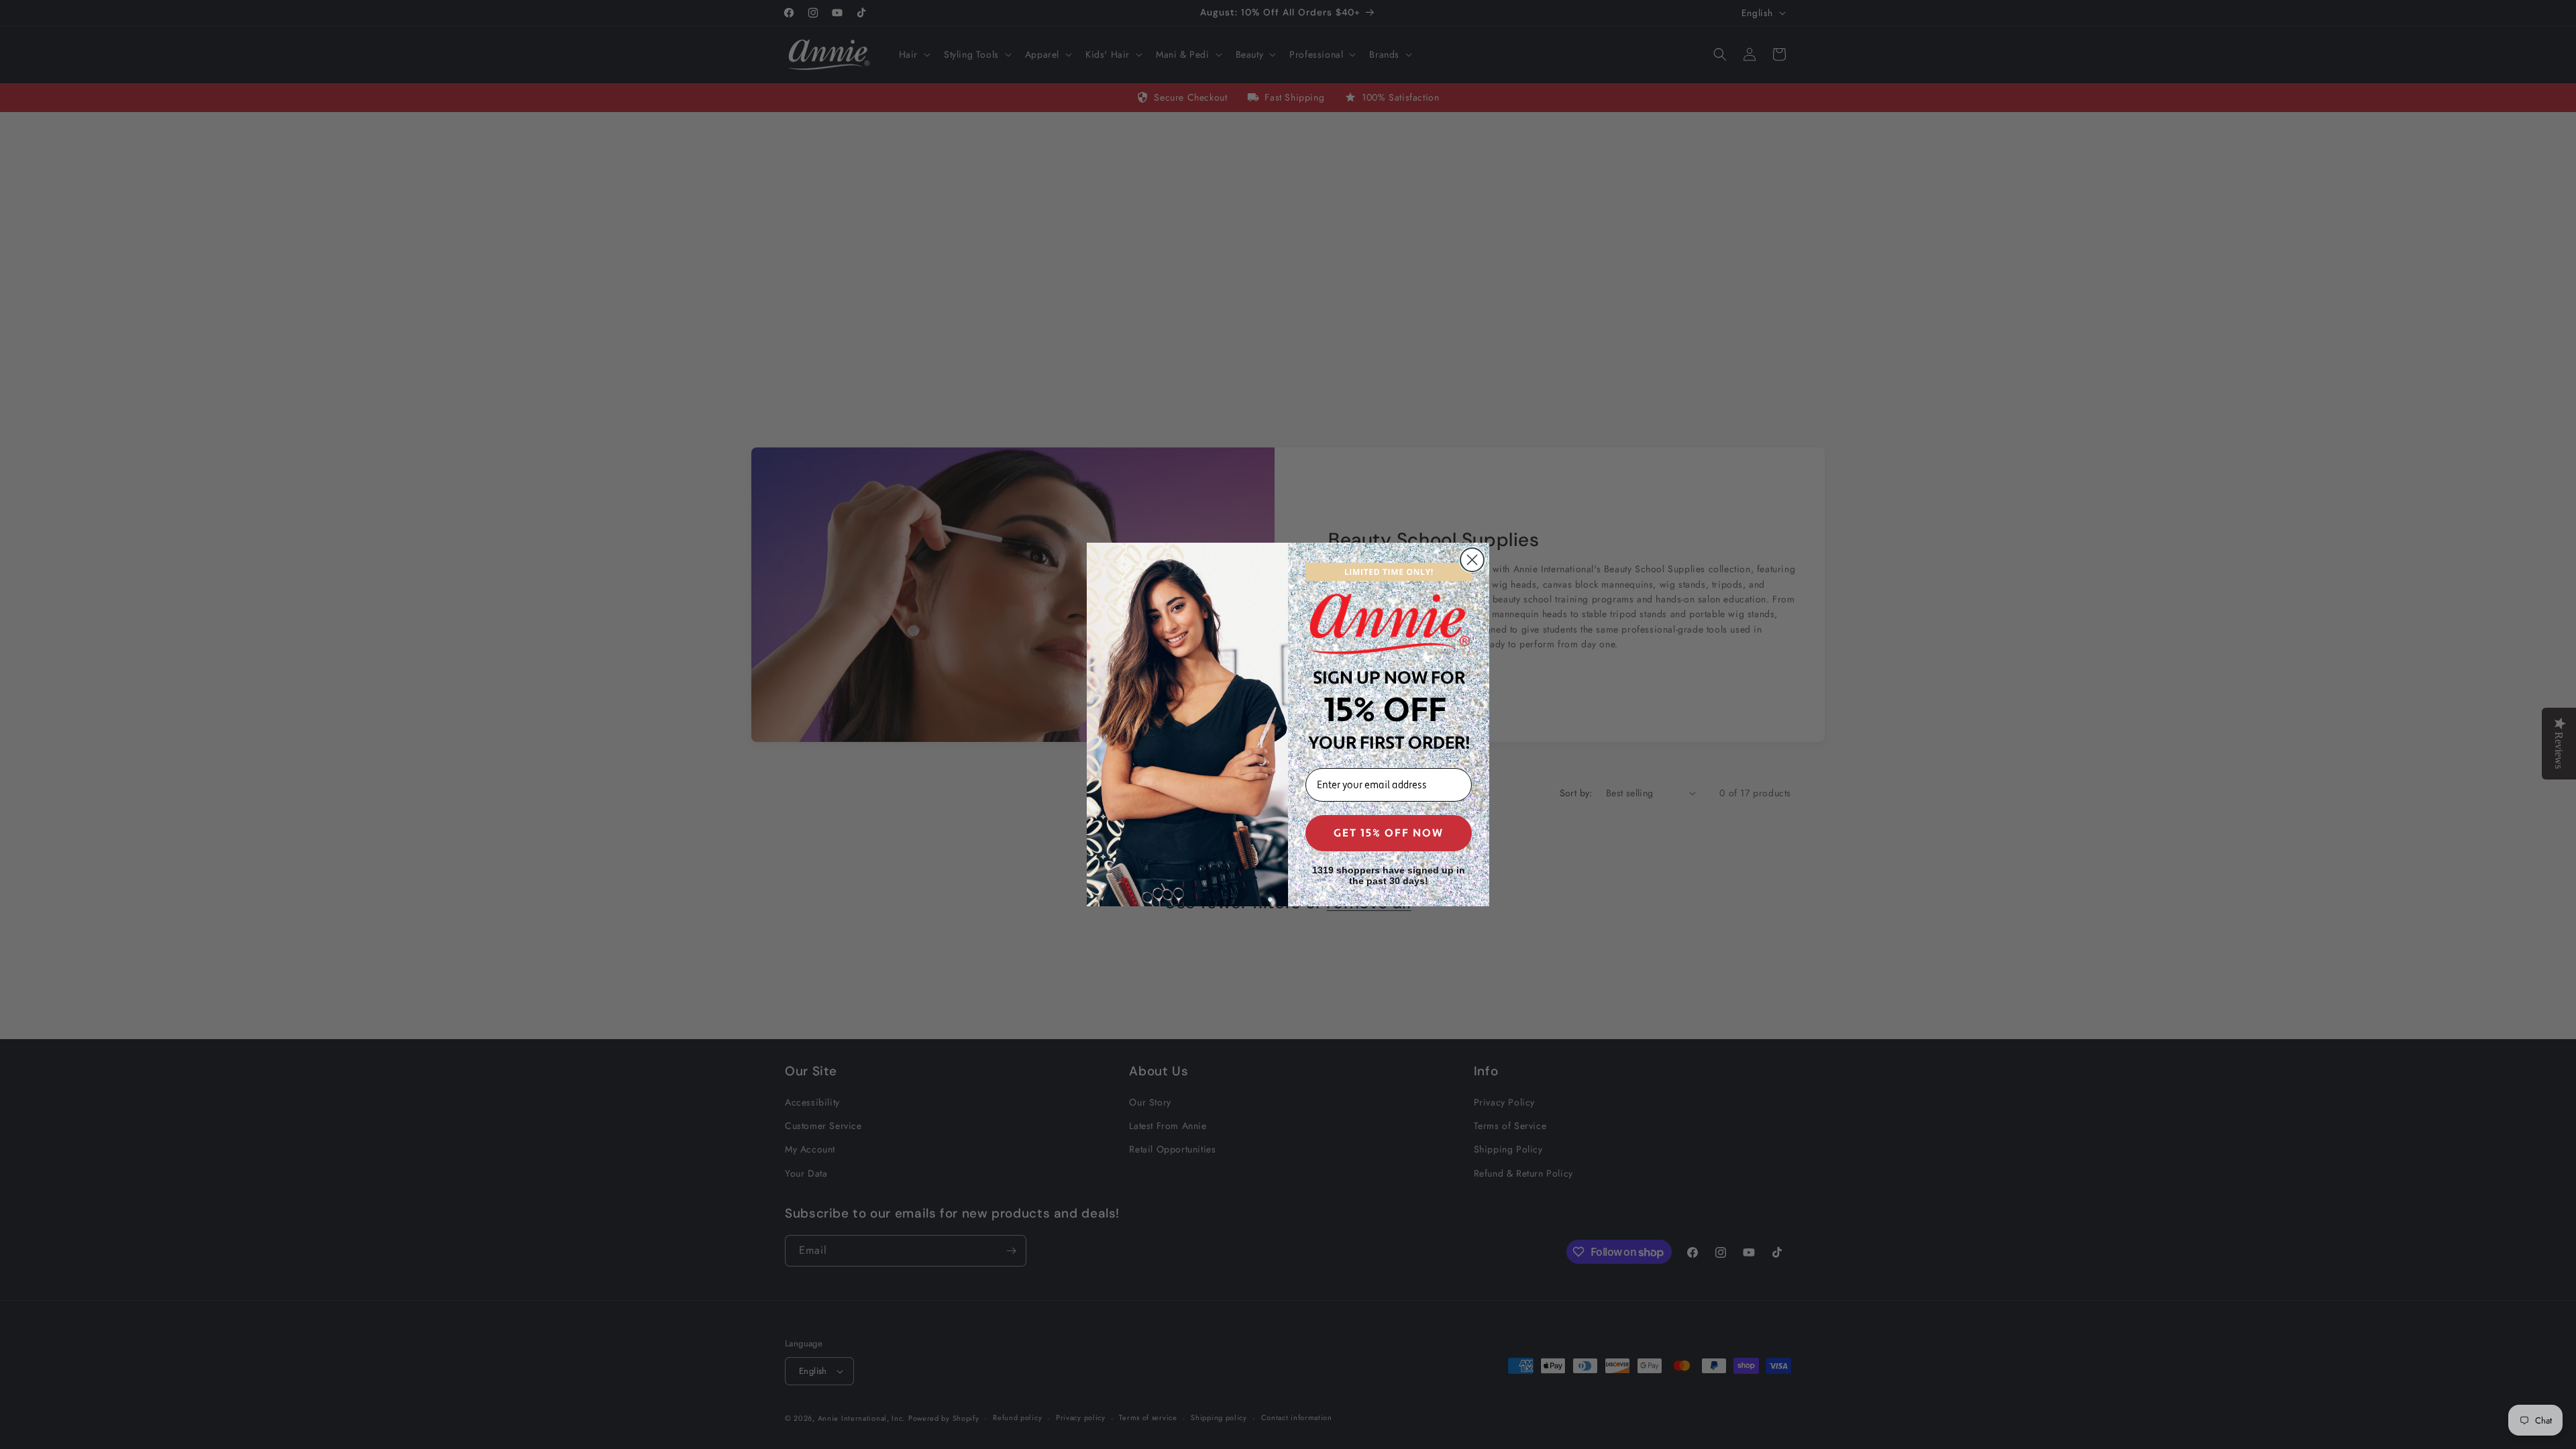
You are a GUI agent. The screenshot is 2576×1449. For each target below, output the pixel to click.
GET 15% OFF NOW (1389, 833)
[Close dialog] (1472, 560)
